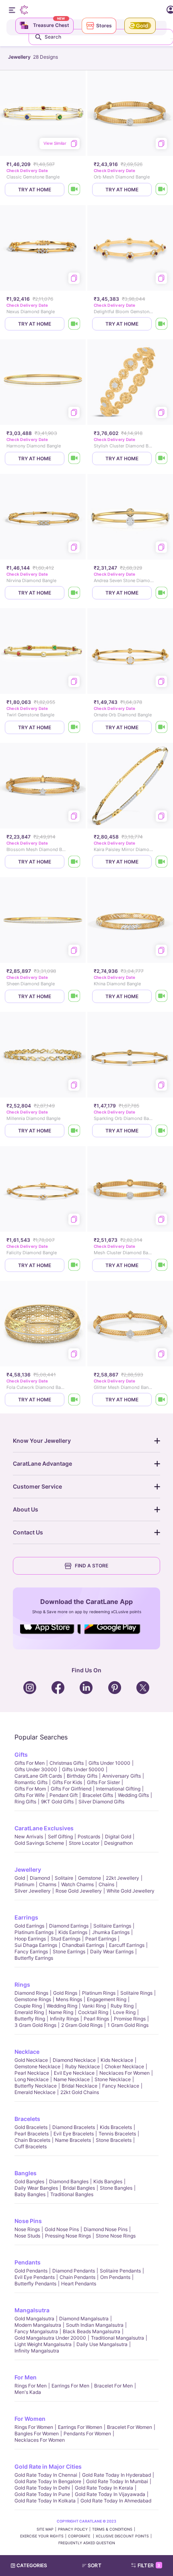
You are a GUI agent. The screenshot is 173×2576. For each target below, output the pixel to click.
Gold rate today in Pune (42, 2494)
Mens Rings (69, 1999)
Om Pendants (115, 2277)
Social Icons (50, 1635)
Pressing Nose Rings (68, 2236)
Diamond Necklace (74, 2060)
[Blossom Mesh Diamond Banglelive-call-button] (74, 862)
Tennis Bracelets (117, 2134)
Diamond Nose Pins (106, 2229)
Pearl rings (96, 2019)
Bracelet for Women (130, 2427)
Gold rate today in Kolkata (45, 2501)
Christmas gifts (67, 1763)
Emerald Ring (29, 2012)
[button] (95, 2566)
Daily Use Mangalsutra (102, 2344)
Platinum (24, 1884)
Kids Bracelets (116, 2127)
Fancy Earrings (31, 1951)
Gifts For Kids (67, 1782)
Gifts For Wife (30, 1795)
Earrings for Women (80, 2427)
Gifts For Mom (30, 1789)
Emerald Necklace (35, 2092)
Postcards (89, 1837)
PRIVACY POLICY (73, 2529)
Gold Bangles (29, 2181)
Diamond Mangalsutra (84, 2319)
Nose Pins (28, 2221)
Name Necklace (72, 2079)
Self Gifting (60, 1837)
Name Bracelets (73, 2140)
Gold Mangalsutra (34, 2319)
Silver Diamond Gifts (101, 1802)
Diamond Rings (31, 1993)
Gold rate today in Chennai (46, 2475)
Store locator (84, 1843)
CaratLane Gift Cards (38, 1776)
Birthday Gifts (82, 1776)
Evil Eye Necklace (74, 2073)
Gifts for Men (30, 1763)
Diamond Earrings (69, 1926)
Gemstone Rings (33, 1999)
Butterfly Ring (30, 2019)
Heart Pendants (79, 2284)
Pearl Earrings (101, 1939)
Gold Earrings (29, 1926)
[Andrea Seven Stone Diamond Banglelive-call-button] (162, 593)
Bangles (26, 2173)
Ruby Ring (122, 2006)
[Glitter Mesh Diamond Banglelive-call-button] (162, 1400)
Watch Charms (77, 1884)
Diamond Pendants (74, 2271)
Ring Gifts (25, 1802)
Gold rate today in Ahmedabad (116, 2501)
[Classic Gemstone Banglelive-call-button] (74, 190)
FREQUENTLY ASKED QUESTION (87, 2543)
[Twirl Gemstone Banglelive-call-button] (74, 727)
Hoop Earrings (30, 1939)
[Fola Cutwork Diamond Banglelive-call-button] (74, 1400)
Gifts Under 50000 (83, 1769)
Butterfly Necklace (36, 2086)
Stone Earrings (69, 1951)
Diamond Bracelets (74, 2127)
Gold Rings (65, 1993)
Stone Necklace (113, 2079)
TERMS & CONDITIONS (112, 2529)
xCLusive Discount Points (122, 2536)
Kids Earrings (73, 1932)
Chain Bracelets (32, 2140)
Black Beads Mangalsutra (92, 2331)
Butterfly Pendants (35, 2284)
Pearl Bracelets (32, 2134)
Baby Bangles (30, 2194)
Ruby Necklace (82, 2066)
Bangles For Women (37, 2433)
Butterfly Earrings (34, 1958)
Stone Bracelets (114, 2140)
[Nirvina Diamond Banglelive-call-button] (74, 593)
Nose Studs (27, 2236)
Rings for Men (31, 2386)
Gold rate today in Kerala (104, 2488)
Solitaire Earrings (112, 1926)
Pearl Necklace (32, 2073)
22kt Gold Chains (80, 2092)
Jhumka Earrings (111, 1932)
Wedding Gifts (133, 1795)
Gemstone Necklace (37, 2066)
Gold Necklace (31, 2060)
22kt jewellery (123, 1878)
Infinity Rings (64, 2019)
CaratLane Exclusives (44, 1828)
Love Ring (124, 2012)
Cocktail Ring (93, 2012)
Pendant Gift (64, 1795)
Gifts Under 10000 (109, 1763)
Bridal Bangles (79, 2188)
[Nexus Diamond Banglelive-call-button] (74, 324)
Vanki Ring (94, 2006)
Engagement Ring (107, 1999)
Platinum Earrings (34, 1932)
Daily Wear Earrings (112, 1951)
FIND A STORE (92, 1566)
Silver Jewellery (33, 1891)
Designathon (118, 1843)
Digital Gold (118, 1837)
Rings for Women (34, 2427)
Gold (20, 1878)
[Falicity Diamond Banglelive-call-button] (74, 1265)
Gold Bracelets (31, 2127)
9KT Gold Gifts (57, 1802)
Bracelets (27, 2119)
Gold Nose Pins (62, 2229)
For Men (26, 2377)
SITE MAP (45, 2529)
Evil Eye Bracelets (74, 2134)
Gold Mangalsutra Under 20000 (50, 2338)
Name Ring (61, 2012)
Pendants (28, 2262)
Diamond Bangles (69, 2181)
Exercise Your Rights (42, 2536)
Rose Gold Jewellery (79, 1891)
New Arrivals (29, 1837)
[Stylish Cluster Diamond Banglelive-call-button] (162, 458)
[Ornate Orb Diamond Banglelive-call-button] (162, 727)
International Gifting (118, 1789)
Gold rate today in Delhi (42, 2488)
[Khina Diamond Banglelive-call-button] (162, 996)
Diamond (40, 1878)
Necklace (27, 2052)
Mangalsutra (32, 2310)
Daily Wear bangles (36, 2188)
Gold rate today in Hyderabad (116, 2475)
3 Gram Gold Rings (35, 2025)
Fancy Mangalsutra (36, 2331)
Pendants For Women (87, 2433)
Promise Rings (130, 2019)
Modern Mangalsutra (38, 2325)
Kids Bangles (108, 2181)
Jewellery (28, 1869)
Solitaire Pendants (120, 2271)
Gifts (21, 1755)
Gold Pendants (31, 2271)
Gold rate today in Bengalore (48, 2481)
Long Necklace (32, 2079)
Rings (22, 1984)
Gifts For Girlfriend (71, 1789)
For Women (30, 2419)
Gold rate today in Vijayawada (110, 2494)
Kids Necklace (117, 2060)
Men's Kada (28, 2392)
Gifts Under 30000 (36, 1769)
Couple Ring (28, 2006)
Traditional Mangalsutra (117, 2338)
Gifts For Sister (103, 1782)
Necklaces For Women (125, 2073)
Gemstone (90, 1878)
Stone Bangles (116, 2188)
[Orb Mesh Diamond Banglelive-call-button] (162, 190)
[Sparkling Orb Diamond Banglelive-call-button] (162, 1131)
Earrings (26, 1917)
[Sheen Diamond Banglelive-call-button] (74, 996)
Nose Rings (27, 2229)
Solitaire (64, 1878)
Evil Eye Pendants (35, 2277)
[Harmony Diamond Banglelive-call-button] (74, 458)
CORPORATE (80, 2536)
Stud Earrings (66, 1939)
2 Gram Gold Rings (82, 2025)
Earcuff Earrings (127, 1945)
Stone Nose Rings (116, 2236)
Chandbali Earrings (83, 1945)
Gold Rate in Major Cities (48, 2466)
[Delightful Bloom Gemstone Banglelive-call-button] (162, 324)
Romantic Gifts (31, 1782)
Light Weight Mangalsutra (43, 2344)
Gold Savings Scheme (39, 1843)
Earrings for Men (70, 2386)
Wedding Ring (62, 2006)
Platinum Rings (99, 1993)
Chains (106, 1884)
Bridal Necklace (79, 2086)
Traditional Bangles (72, 2194)
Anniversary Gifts (122, 1776)
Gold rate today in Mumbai (117, 2481)
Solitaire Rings (136, 1993)
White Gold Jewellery (131, 1891)
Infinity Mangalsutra (37, 2351)
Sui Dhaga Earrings (36, 1945)
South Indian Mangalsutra (95, 2325)
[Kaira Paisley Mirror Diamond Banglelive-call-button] (162, 862)
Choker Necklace (124, 2066)
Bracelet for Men (113, 2386)
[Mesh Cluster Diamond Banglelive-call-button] (162, 1265)
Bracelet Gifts (98, 1795)
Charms (48, 1884)
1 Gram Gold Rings (128, 2025)
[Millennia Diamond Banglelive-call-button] (74, 1131)
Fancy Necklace (121, 2086)
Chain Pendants (77, 2277)
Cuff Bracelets (31, 2146)
